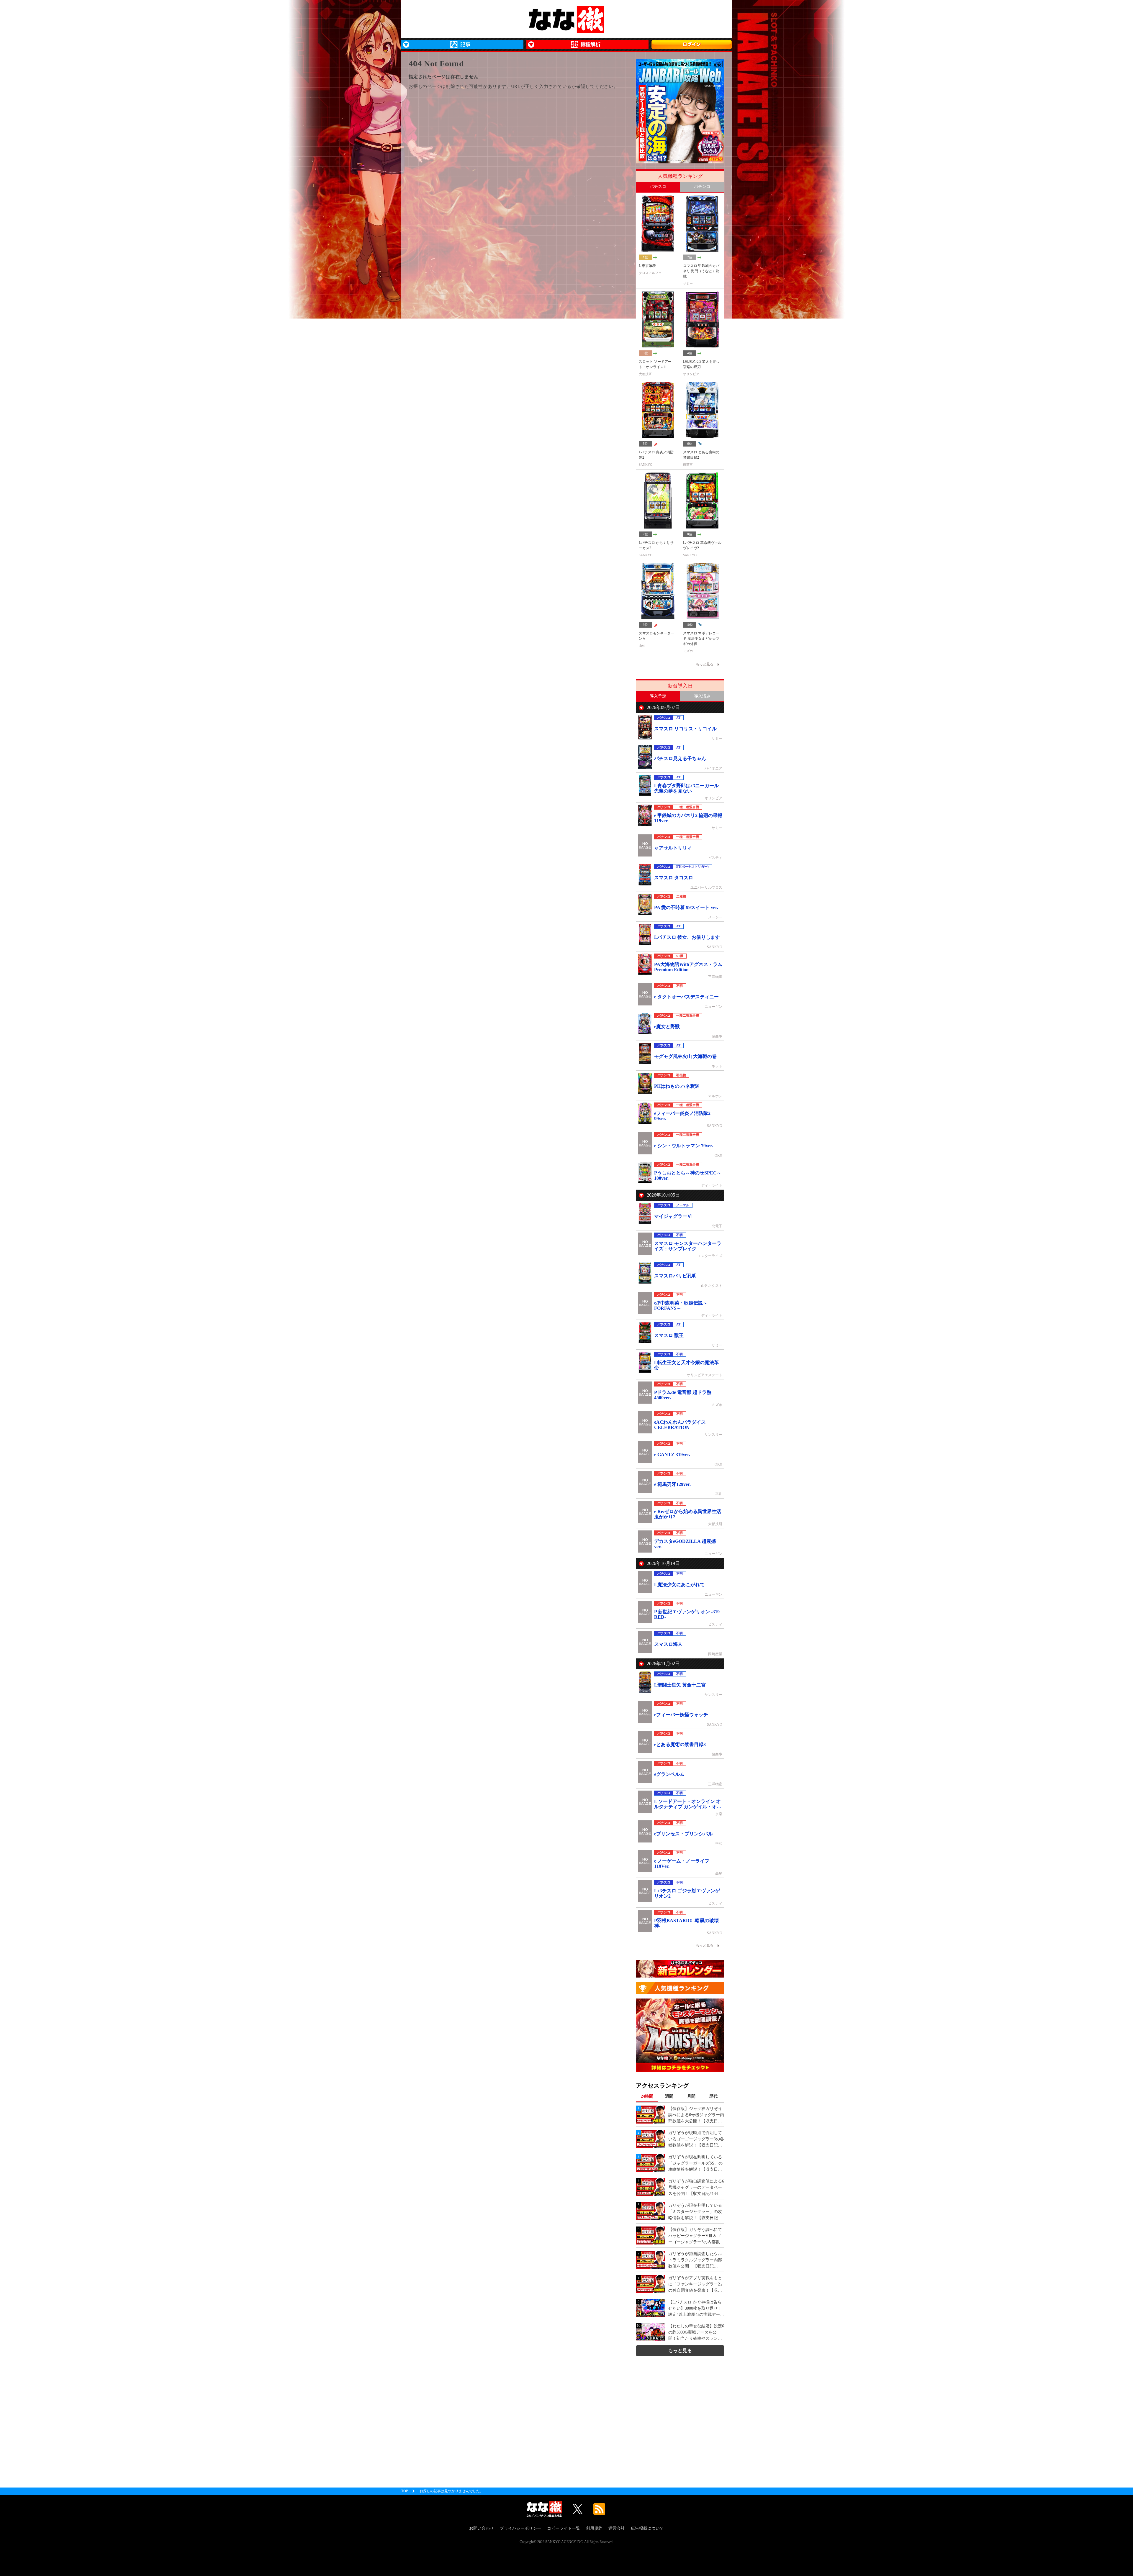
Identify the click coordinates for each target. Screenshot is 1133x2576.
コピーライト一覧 (564, 2528)
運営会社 (617, 2528)
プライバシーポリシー (520, 2528)
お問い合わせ (482, 2528)
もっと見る (680, 2351)
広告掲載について (647, 2528)
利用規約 (594, 2528)
